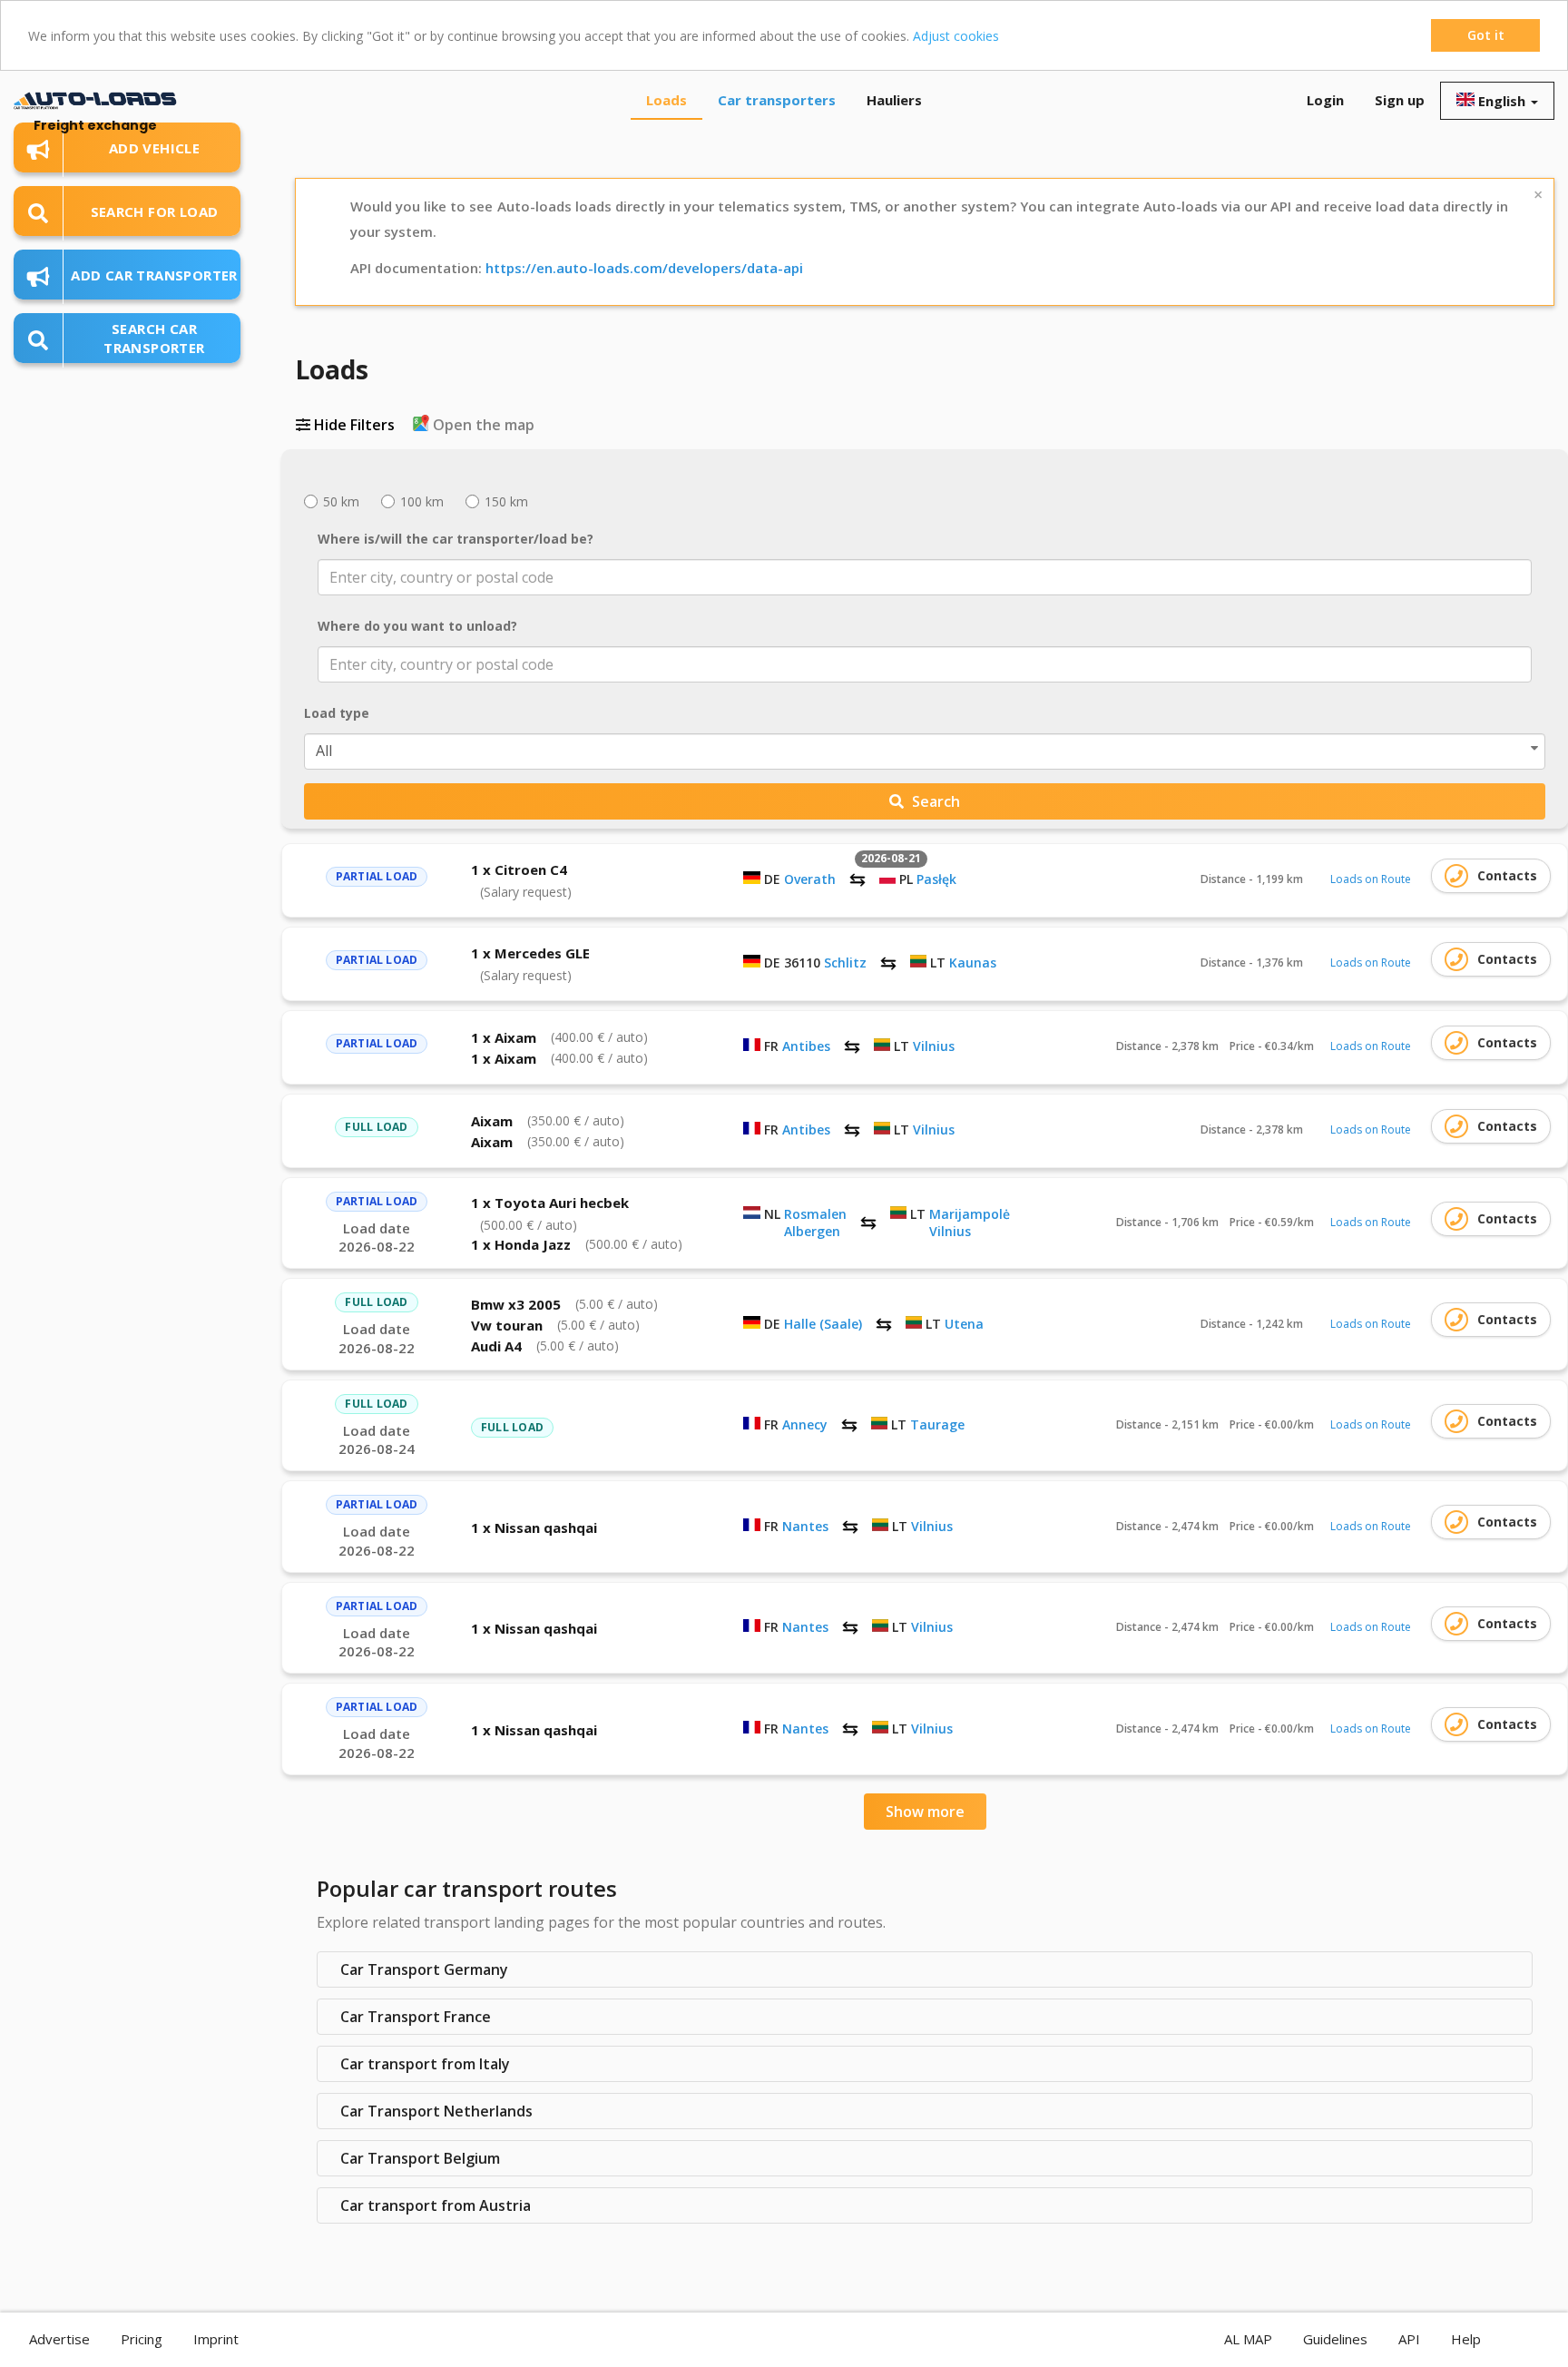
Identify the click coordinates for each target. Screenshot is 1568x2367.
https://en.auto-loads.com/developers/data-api (644, 268)
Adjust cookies (956, 36)
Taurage (937, 1424)
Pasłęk (936, 879)
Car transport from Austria (436, 2205)
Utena (964, 1324)
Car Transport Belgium (420, 2158)
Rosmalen (815, 1214)
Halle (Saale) (823, 1324)
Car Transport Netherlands (436, 2111)
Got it (1486, 35)
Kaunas (973, 963)
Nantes (805, 1526)
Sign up (1400, 100)
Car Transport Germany (424, 1969)
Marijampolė (970, 1214)
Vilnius (934, 1046)
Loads (666, 100)
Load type (337, 713)
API (1409, 2339)
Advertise (59, 2339)
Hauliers (894, 100)
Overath (810, 879)
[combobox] (925, 577)
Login (1325, 100)
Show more (925, 1812)
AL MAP (1248, 2339)
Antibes (806, 1046)
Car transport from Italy (425, 2064)
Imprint (216, 2339)
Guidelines (1335, 2339)
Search (934, 801)
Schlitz (845, 963)
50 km (339, 501)
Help (1466, 2339)
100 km (420, 501)
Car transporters (777, 100)
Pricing (142, 2339)
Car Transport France (416, 2017)
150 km (505, 501)
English (1502, 101)
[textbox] (912, 577)
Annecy (805, 1424)
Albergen (812, 1231)
